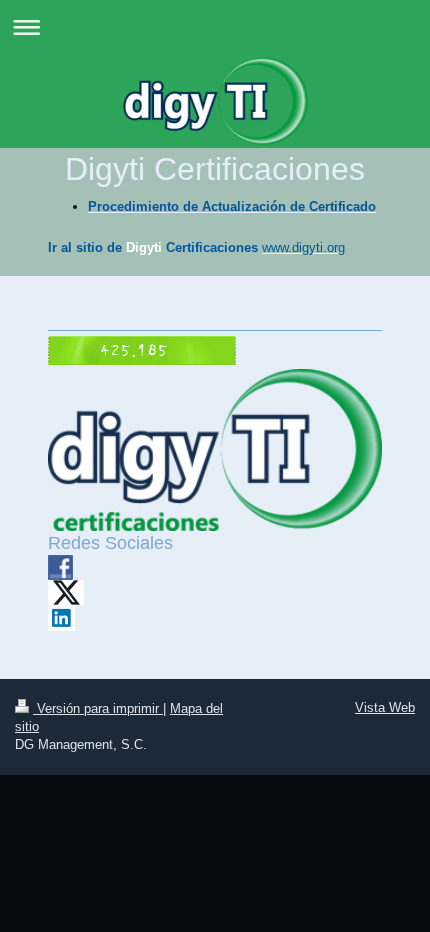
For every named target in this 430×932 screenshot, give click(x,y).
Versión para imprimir (98, 708)
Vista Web (385, 707)
